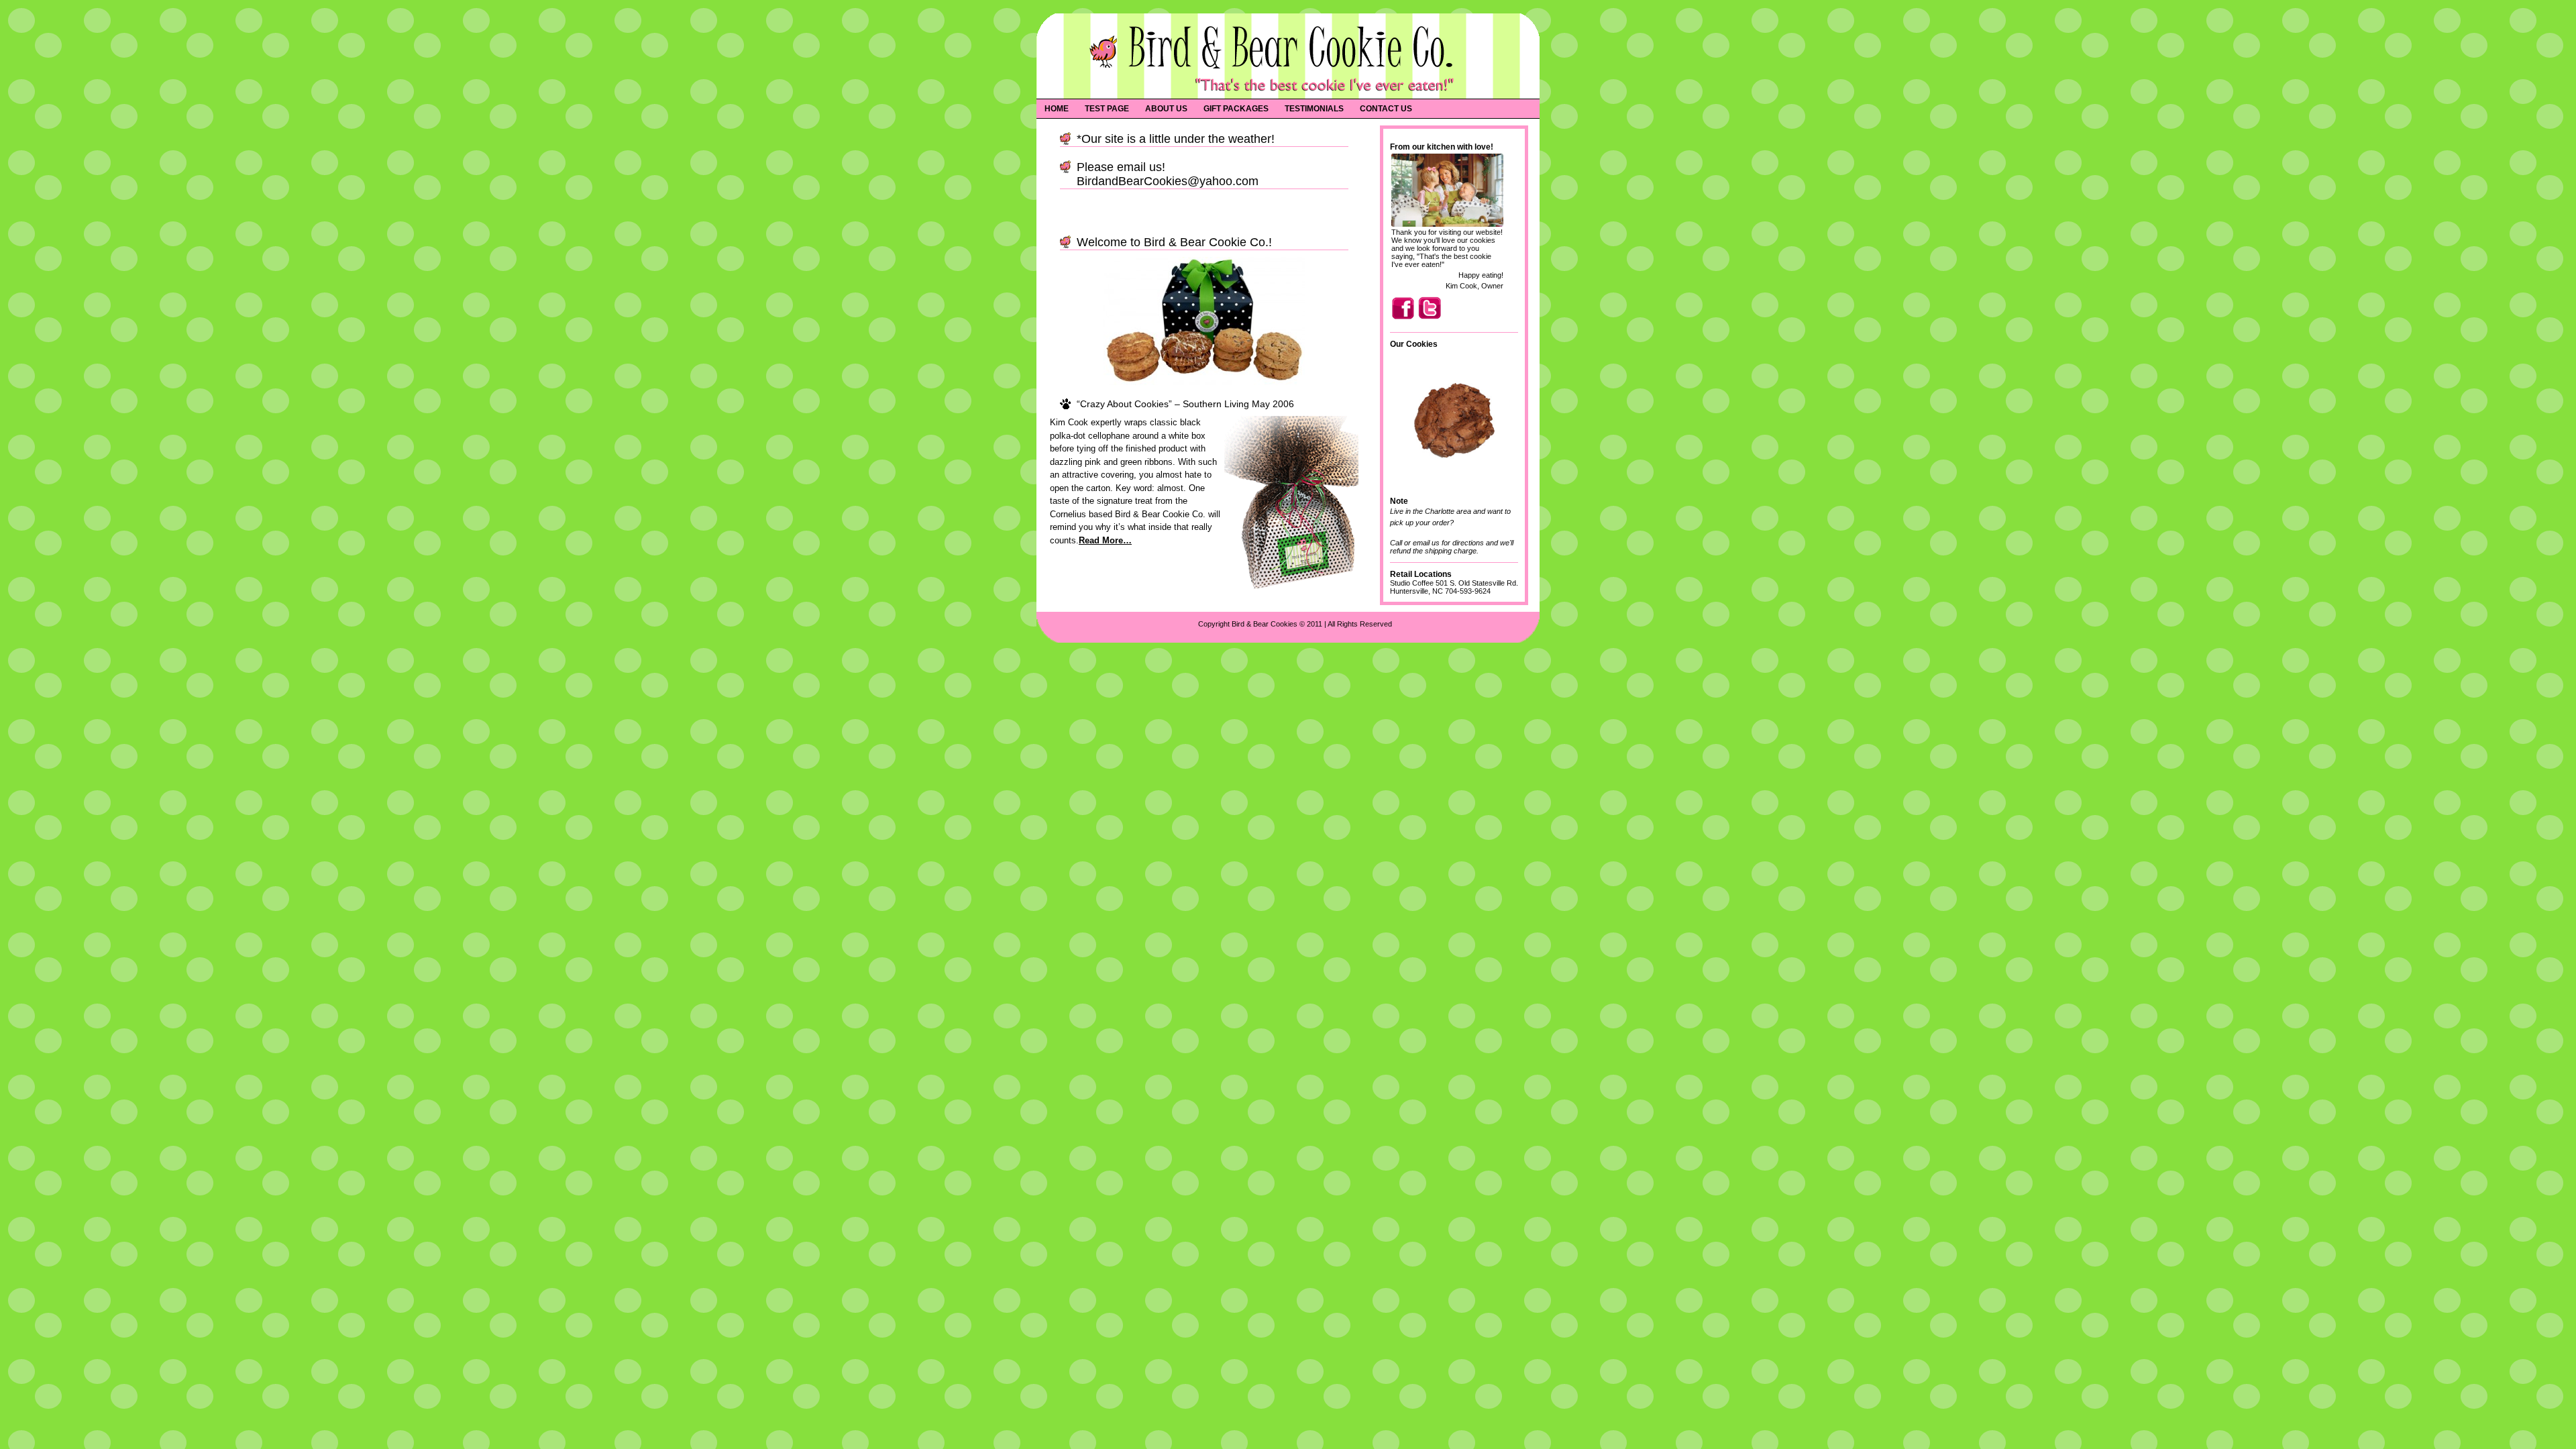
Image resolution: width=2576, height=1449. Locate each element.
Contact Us (1386, 109)
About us (1166, 109)
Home (1057, 109)
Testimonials (1314, 109)
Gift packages (1236, 109)
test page (1107, 109)
